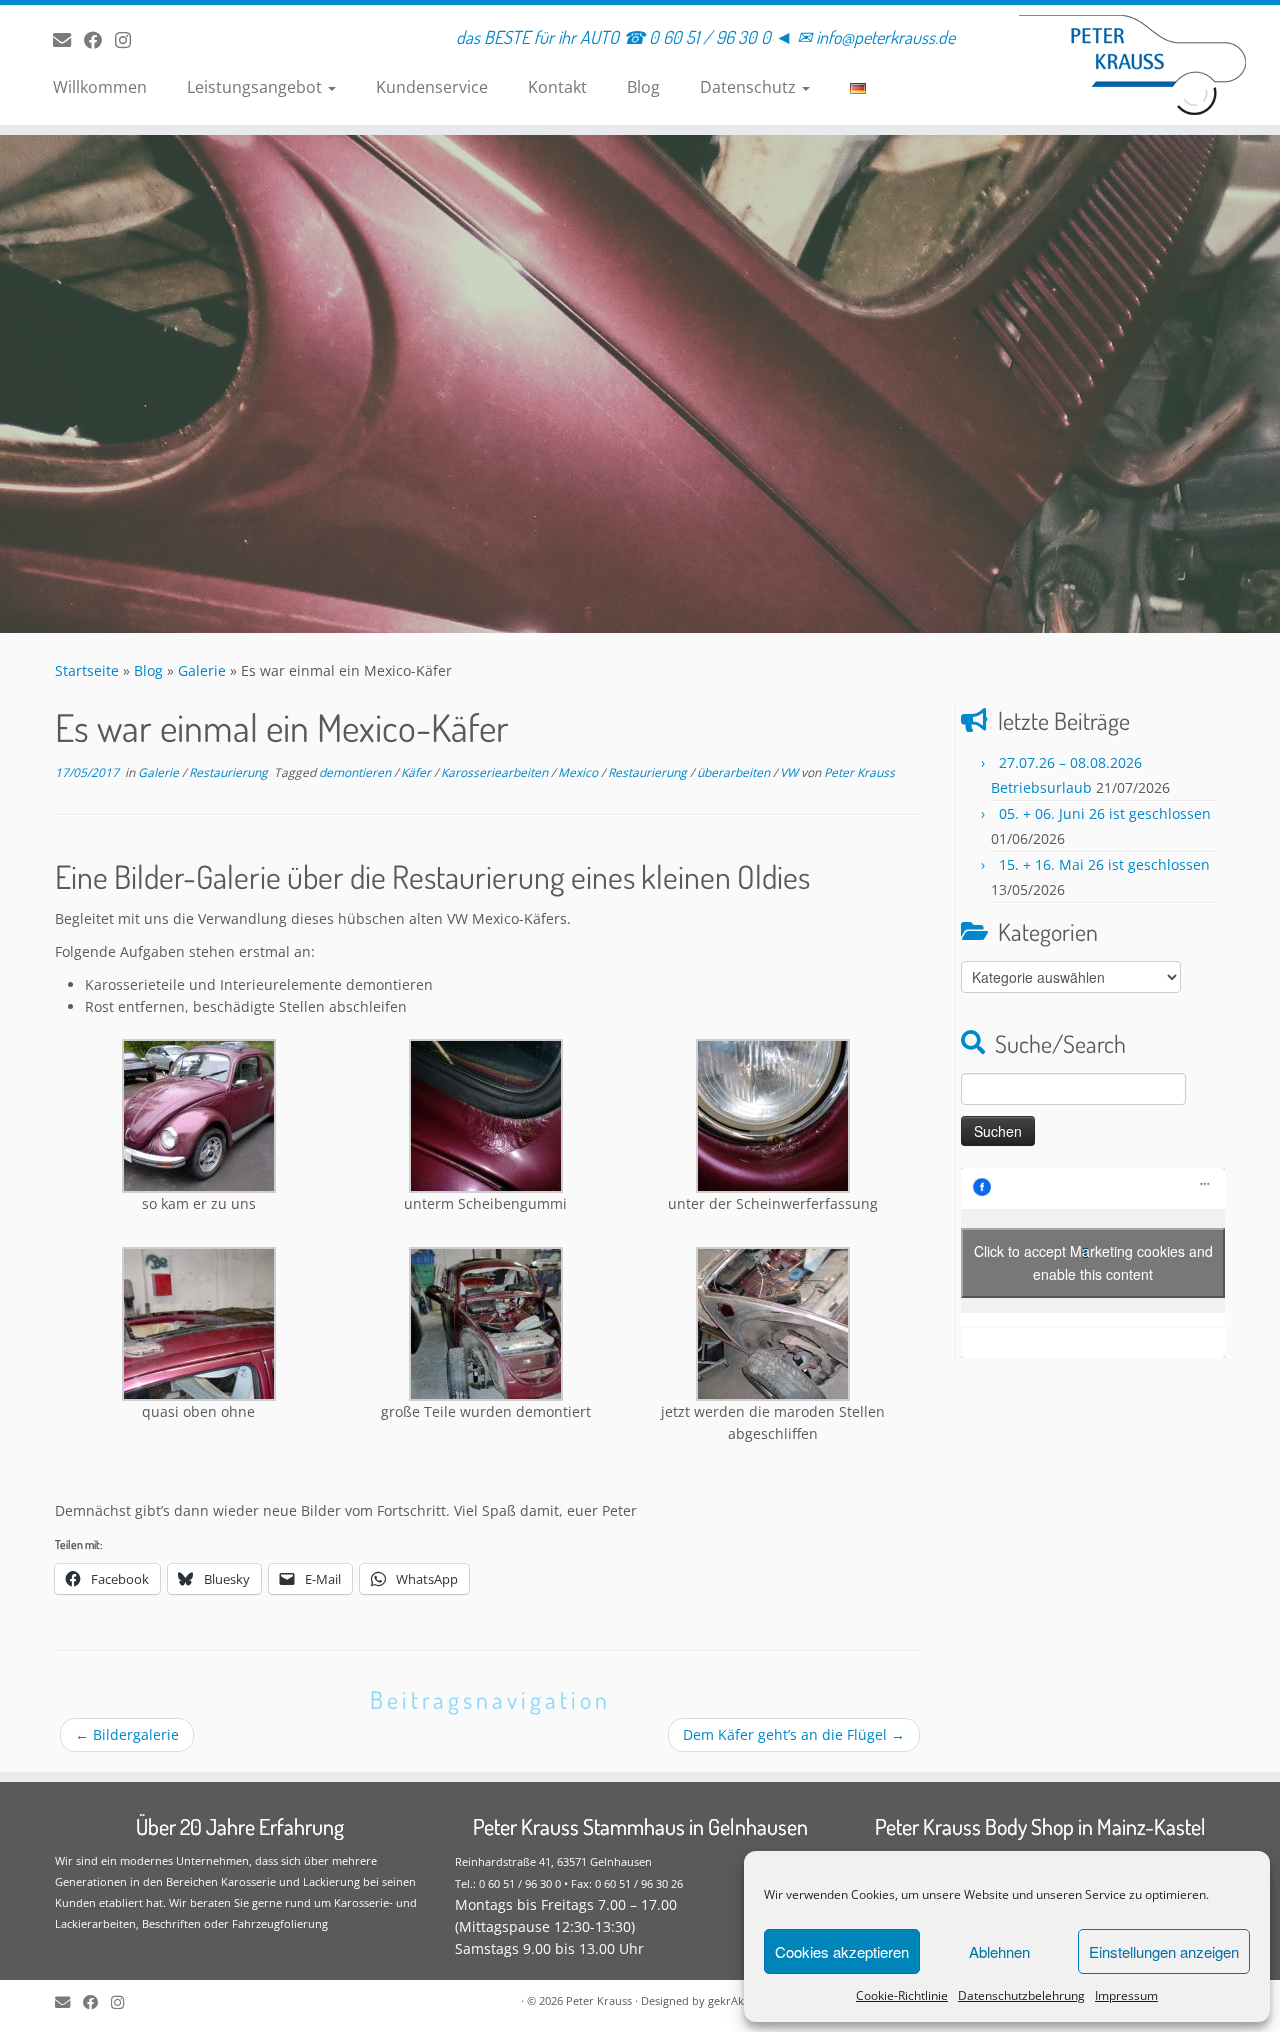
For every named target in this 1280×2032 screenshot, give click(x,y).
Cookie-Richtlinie (902, 1995)
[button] (198, 1127)
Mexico (579, 772)
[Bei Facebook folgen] (99, 40)
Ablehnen (999, 1951)
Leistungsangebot (256, 87)
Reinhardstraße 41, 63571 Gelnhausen (553, 1861)
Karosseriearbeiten (496, 772)
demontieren (356, 772)
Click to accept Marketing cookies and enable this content (1093, 1262)
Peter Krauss (859, 772)
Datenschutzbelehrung (1021, 1995)
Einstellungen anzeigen (1164, 1951)
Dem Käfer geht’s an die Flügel (794, 1734)
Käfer (417, 772)
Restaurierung (230, 772)
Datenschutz (750, 87)
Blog (643, 87)
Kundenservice (432, 87)
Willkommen (100, 87)
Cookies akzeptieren (842, 1951)
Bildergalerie (127, 1734)
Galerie (202, 670)
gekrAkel (730, 2000)
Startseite (87, 670)
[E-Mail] (68, 40)
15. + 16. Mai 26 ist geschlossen (1104, 864)
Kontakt (557, 87)
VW (790, 772)
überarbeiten (735, 772)
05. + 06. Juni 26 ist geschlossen (1105, 813)
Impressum (1126, 1995)
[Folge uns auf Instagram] (129, 40)
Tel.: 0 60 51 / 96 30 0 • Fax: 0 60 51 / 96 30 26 (569, 1883)
